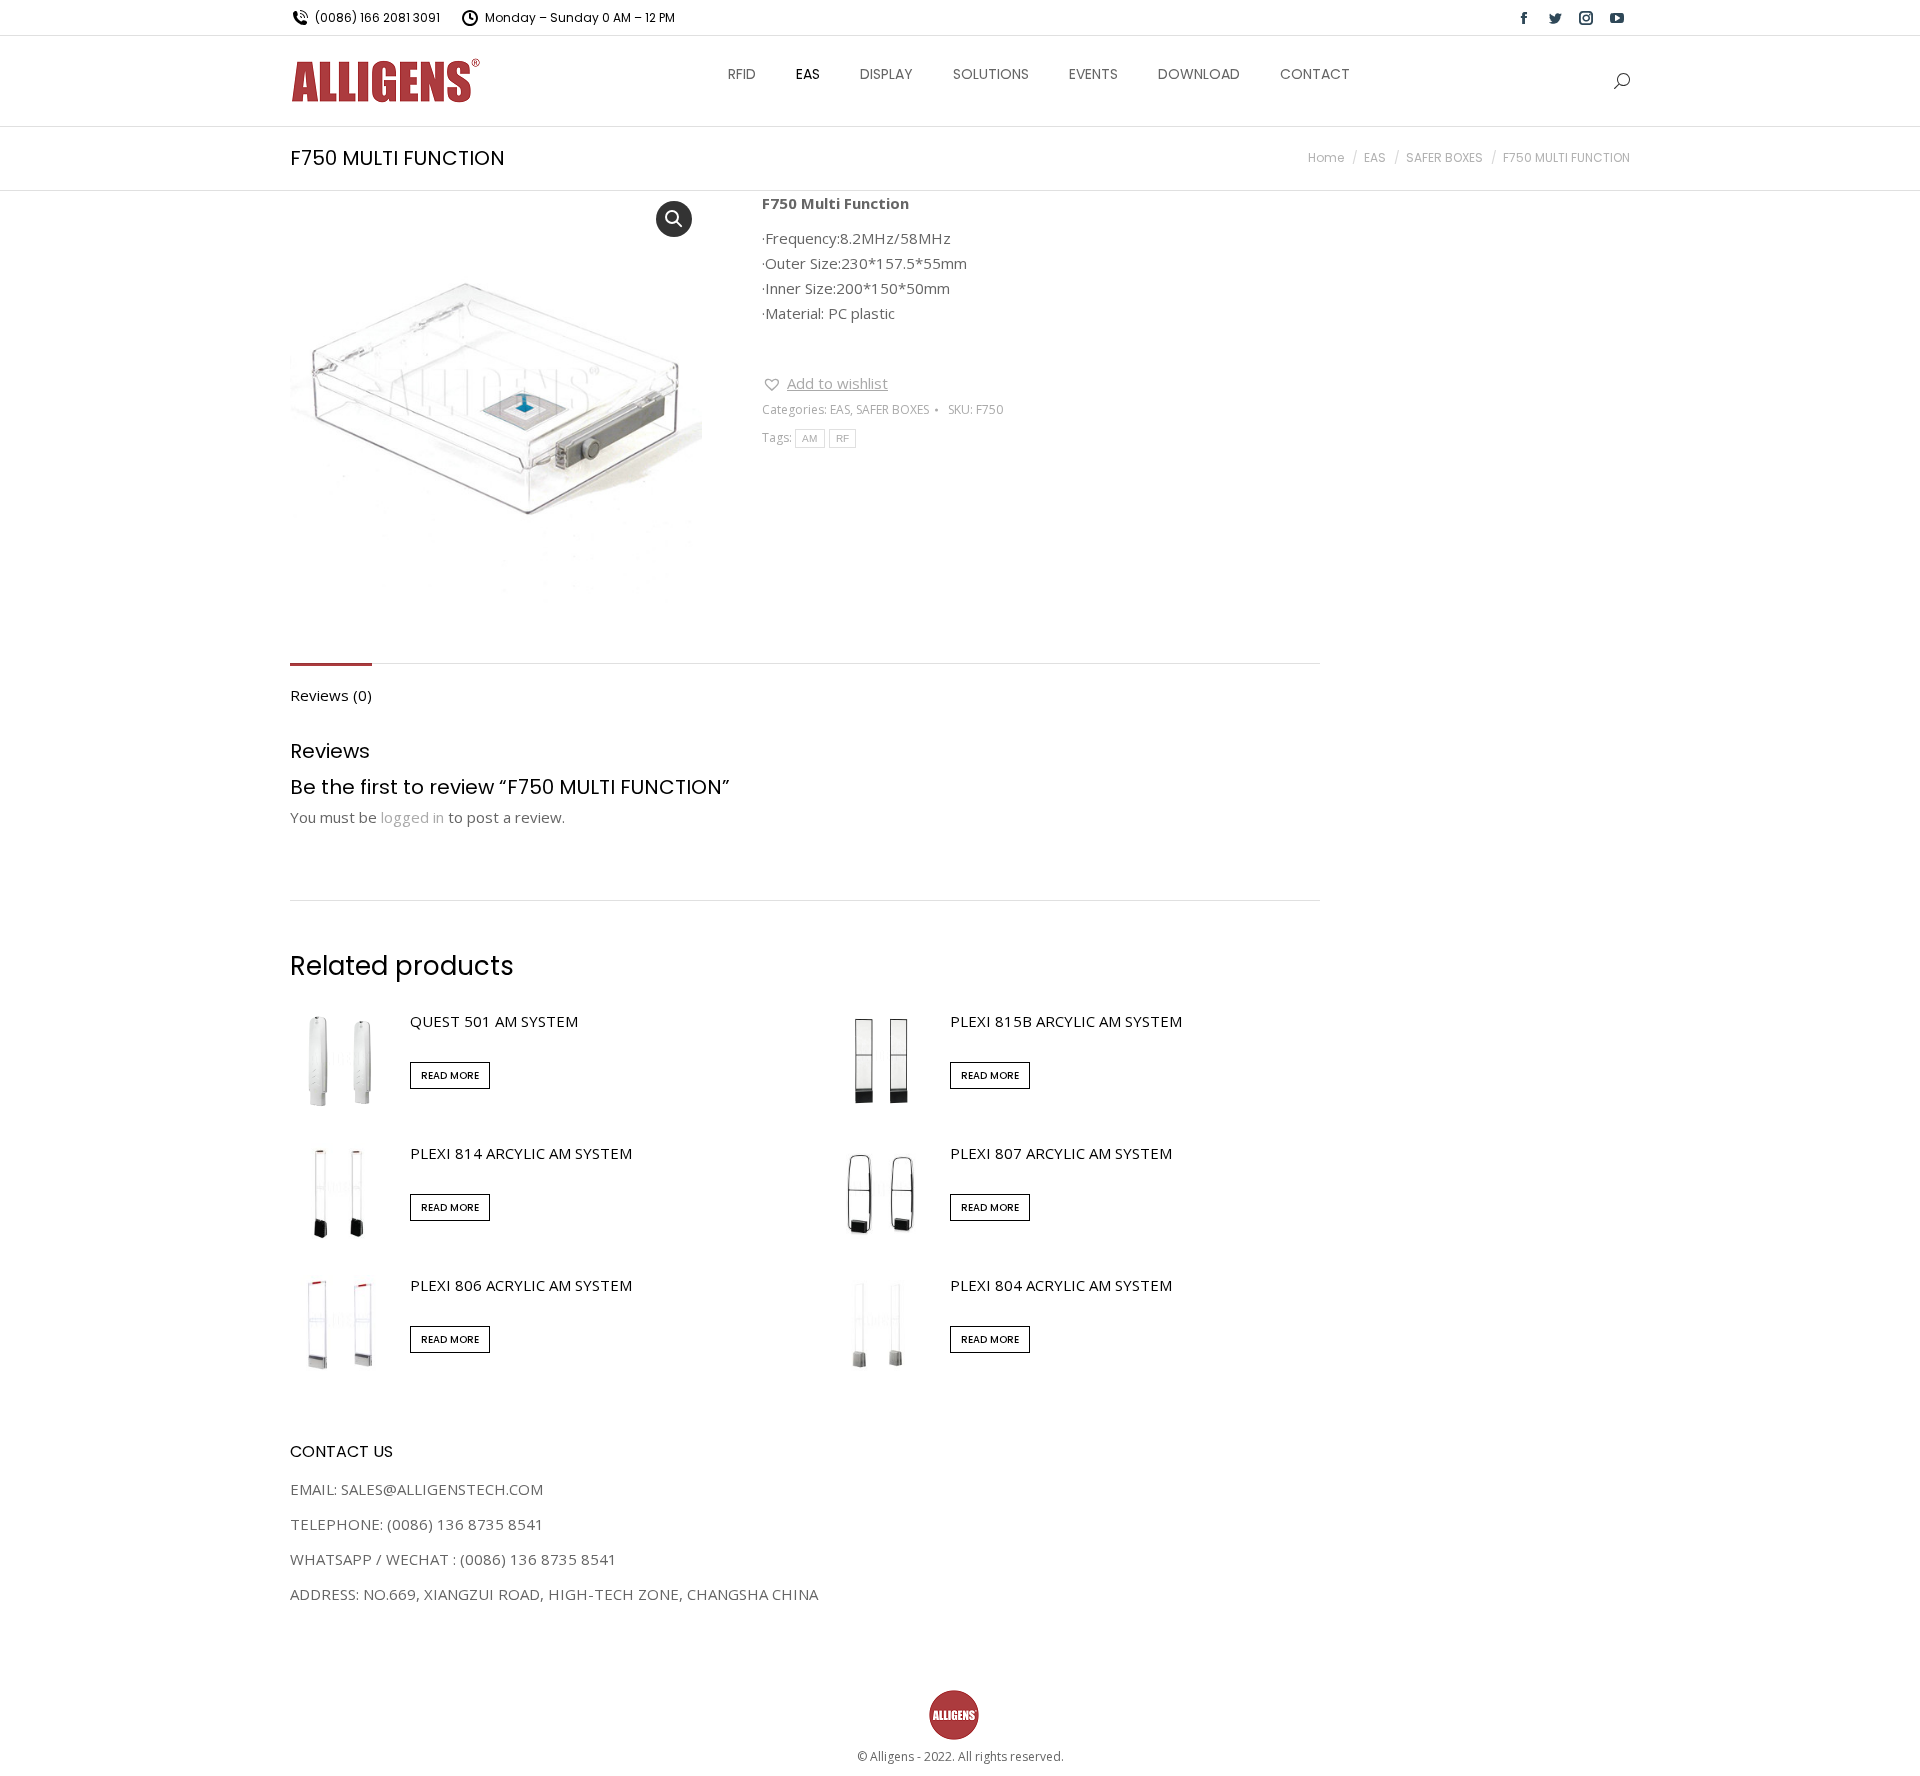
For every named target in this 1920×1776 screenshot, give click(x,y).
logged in (412, 817)
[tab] (331, 685)
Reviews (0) (331, 695)
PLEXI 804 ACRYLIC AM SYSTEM (1061, 1285)
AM (810, 438)
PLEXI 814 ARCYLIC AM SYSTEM (521, 1153)
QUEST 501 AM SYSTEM (494, 1021)
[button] (825, 383)
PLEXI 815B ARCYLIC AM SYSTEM (1066, 1021)
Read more (450, 1075)
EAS (840, 409)
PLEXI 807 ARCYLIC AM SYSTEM (1061, 1153)
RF (843, 438)
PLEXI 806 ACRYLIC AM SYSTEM (521, 1285)
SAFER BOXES (892, 409)
